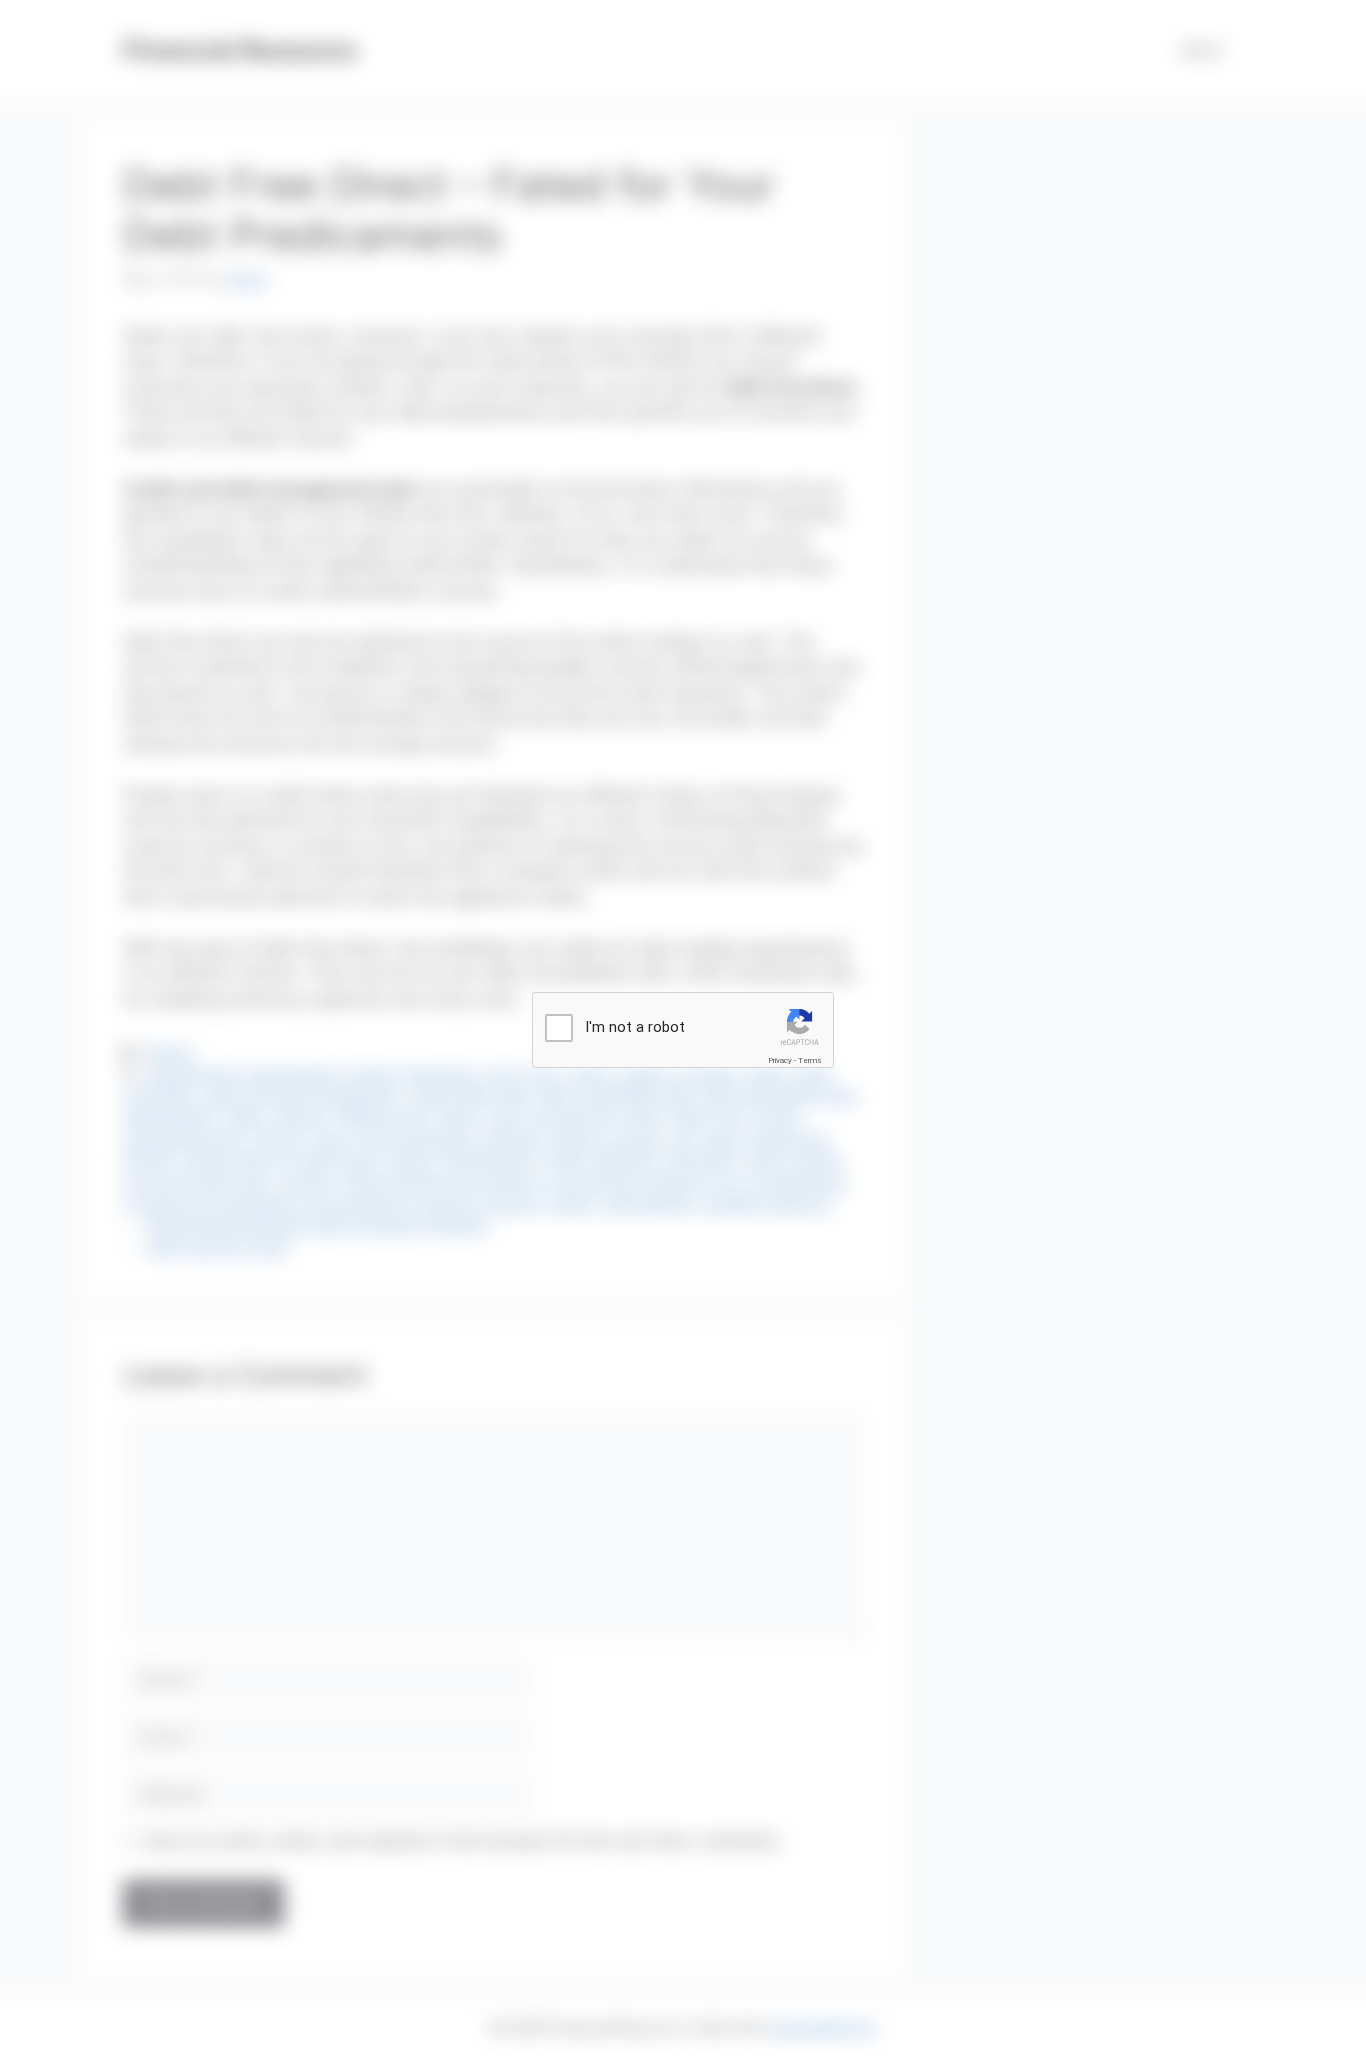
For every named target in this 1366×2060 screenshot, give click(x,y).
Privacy (780, 1060)
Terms (810, 1060)
